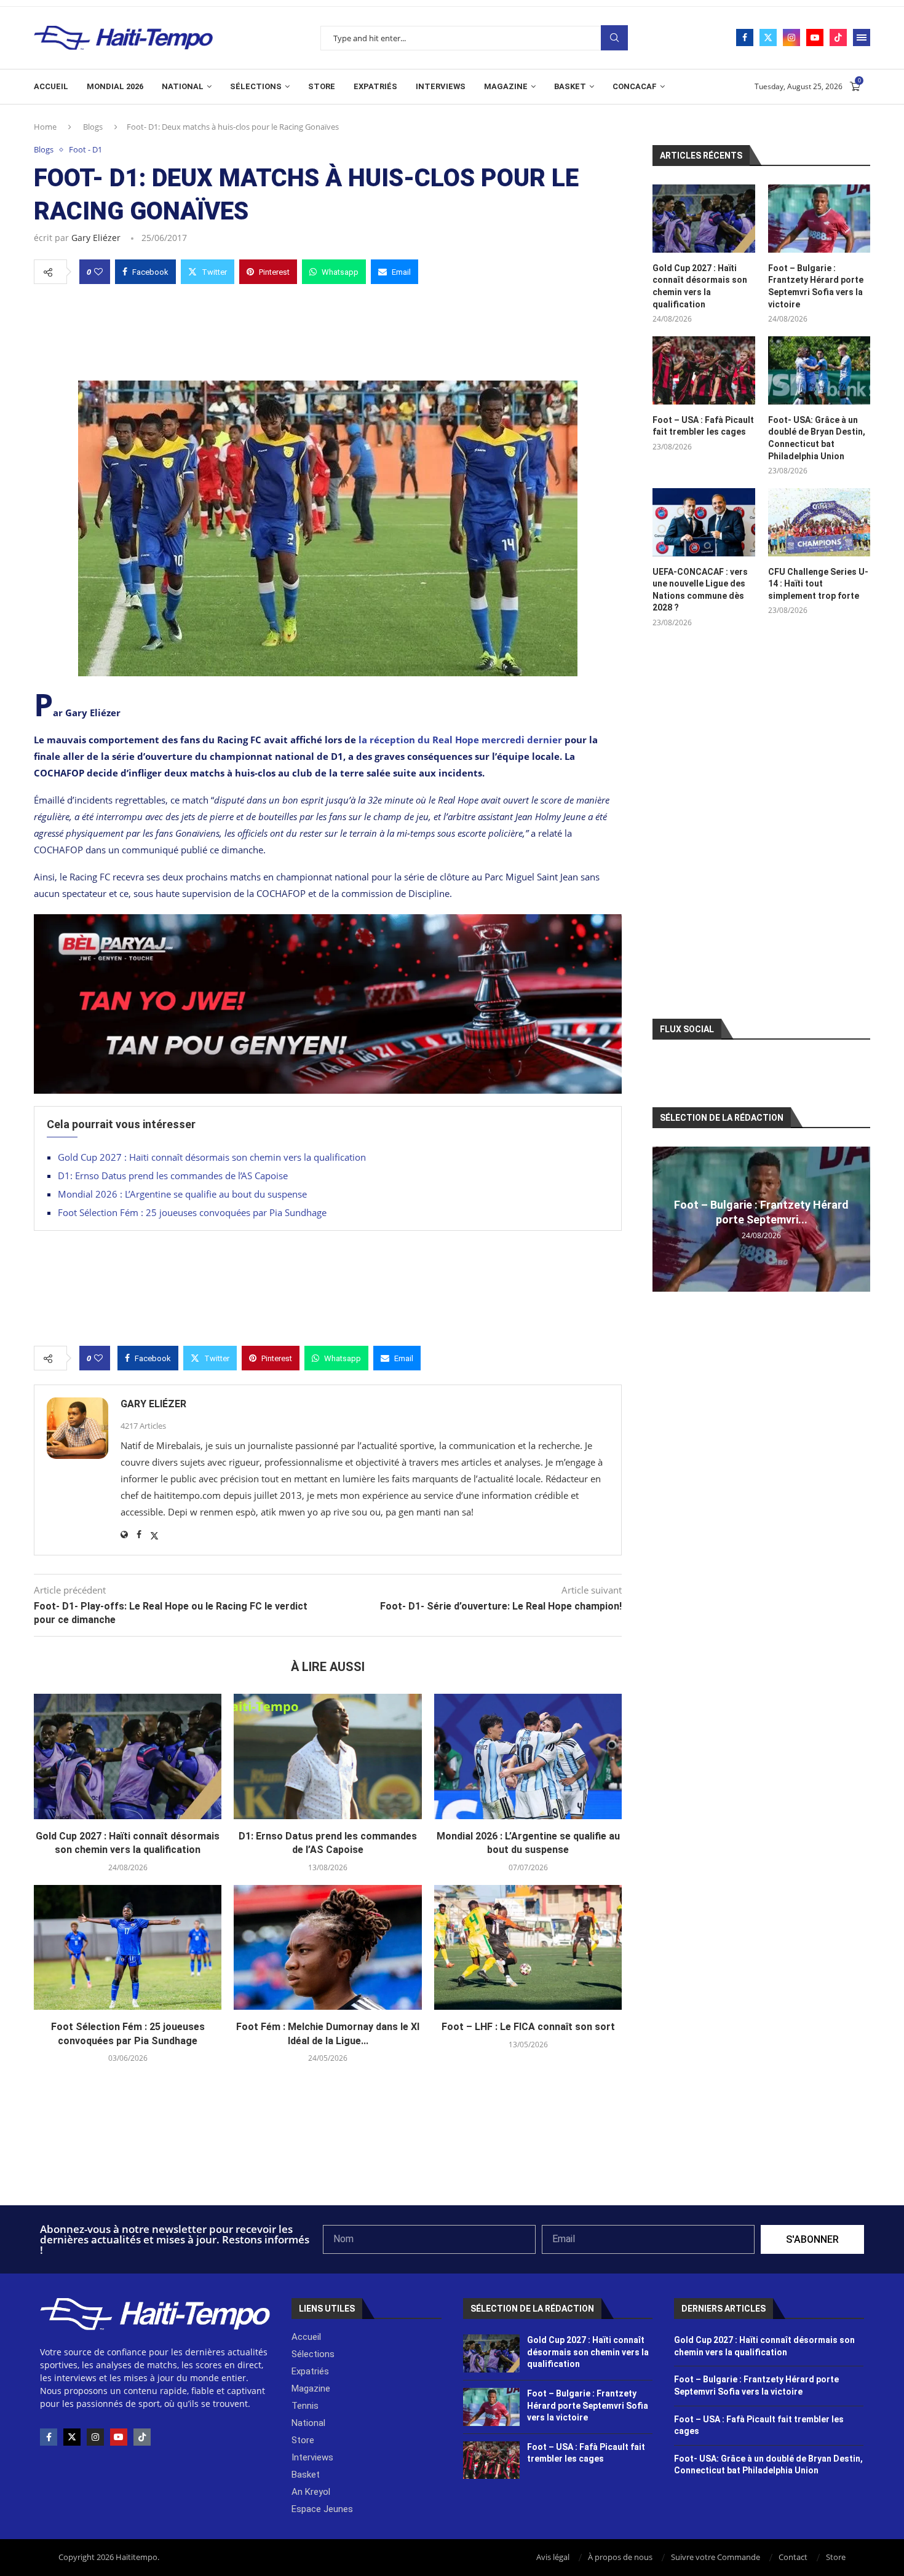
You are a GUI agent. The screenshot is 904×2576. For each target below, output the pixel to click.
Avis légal (553, 2557)
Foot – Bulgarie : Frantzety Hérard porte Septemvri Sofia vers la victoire (816, 286)
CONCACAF (635, 86)
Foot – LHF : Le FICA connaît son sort (528, 2027)
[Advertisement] (328, 329)
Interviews (441, 86)
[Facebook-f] (49, 2437)
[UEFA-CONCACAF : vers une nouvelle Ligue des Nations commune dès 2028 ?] (704, 522)
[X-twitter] (72, 2437)
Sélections (256, 86)
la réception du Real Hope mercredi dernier (460, 740)
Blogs (93, 127)
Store (322, 86)
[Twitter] (768, 38)
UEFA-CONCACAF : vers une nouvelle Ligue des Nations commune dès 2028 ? (700, 590)
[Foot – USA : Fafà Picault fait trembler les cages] (704, 370)
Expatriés (375, 86)
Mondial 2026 (115, 86)
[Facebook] (745, 38)
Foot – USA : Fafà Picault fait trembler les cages (703, 426)
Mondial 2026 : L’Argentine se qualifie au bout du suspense (182, 1194)
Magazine (506, 86)
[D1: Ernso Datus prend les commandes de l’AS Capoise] (327, 1756)
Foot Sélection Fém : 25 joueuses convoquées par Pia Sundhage (192, 1212)
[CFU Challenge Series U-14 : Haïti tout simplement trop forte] (819, 522)
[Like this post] (98, 272)
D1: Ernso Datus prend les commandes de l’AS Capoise (173, 1175)
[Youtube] (815, 38)
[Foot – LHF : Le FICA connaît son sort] (528, 1948)
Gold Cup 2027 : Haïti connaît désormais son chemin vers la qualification (212, 1157)
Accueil (51, 86)
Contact (793, 2557)
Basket (570, 86)
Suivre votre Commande (716, 2557)
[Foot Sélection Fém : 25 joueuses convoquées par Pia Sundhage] (128, 1948)
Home (45, 127)
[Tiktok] (838, 38)
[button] (664, 1219)
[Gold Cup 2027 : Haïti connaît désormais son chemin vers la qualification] (128, 1756)
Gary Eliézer (96, 238)
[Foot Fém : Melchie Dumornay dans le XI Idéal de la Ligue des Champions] (327, 1948)
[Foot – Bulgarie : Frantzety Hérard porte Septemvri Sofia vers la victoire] (819, 219)
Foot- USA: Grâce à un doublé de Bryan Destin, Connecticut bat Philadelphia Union (817, 438)
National (183, 86)
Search (614, 38)
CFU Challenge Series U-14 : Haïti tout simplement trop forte (818, 584)
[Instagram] (791, 38)
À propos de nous (620, 2557)
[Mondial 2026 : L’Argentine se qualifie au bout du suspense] (528, 1756)
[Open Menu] (862, 38)
